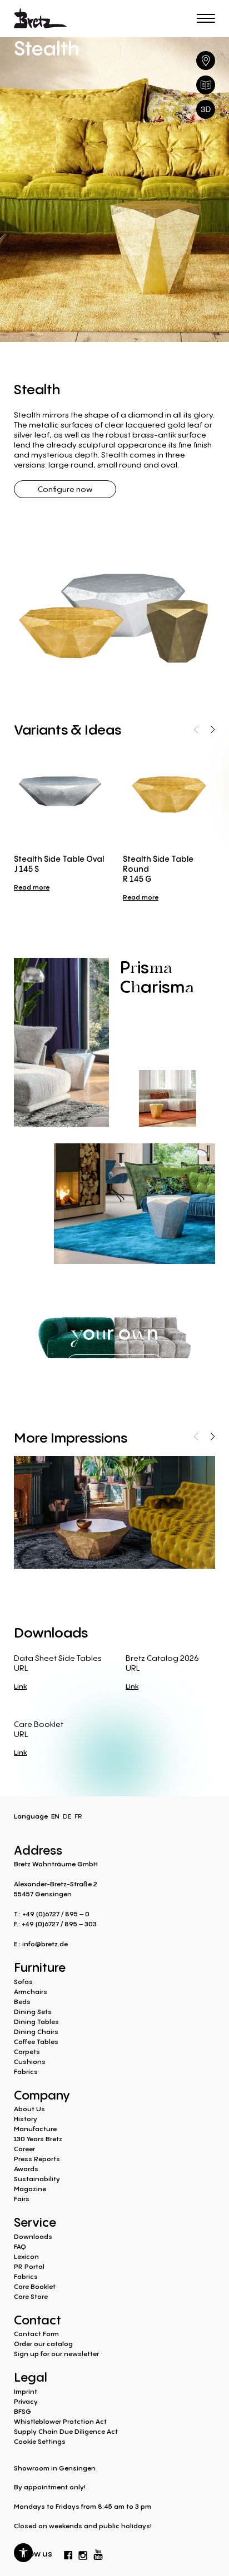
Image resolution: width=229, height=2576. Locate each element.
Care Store (31, 2296)
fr (78, 1816)
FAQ (20, 2246)
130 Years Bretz (38, 2139)
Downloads (33, 2236)
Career (24, 2149)
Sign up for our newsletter (56, 2354)
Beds (22, 2002)
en (55, 1816)
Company (42, 2094)
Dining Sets (33, 2012)
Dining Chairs (36, 2032)
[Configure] (206, 109)
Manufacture (35, 2129)
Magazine (30, 2189)
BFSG (23, 2411)
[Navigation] (206, 18)
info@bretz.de (45, 1944)
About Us (29, 2109)
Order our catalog (43, 2344)
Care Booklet (35, 2286)
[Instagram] (83, 2553)
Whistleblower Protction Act (60, 2421)
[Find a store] (206, 61)
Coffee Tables (36, 2042)
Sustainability (37, 2179)
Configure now (65, 489)
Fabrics (26, 2072)
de (67, 1816)
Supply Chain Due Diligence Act (66, 2431)
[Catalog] (206, 85)
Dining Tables (36, 2022)
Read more (32, 887)
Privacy (26, 2401)
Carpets (27, 2052)
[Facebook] (68, 2553)
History (26, 2119)
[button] (23, 2553)
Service (35, 2221)
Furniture (40, 1966)
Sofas (23, 1982)
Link (20, 1686)
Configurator (115, 1362)
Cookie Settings (40, 2441)
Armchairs (31, 1992)
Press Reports (37, 2159)
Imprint (26, 2391)
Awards (26, 2169)
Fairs (22, 2199)
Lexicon (26, 2256)
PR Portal (29, 2266)
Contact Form (36, 2334)
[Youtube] (98, 2552)
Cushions (30, 2062)
